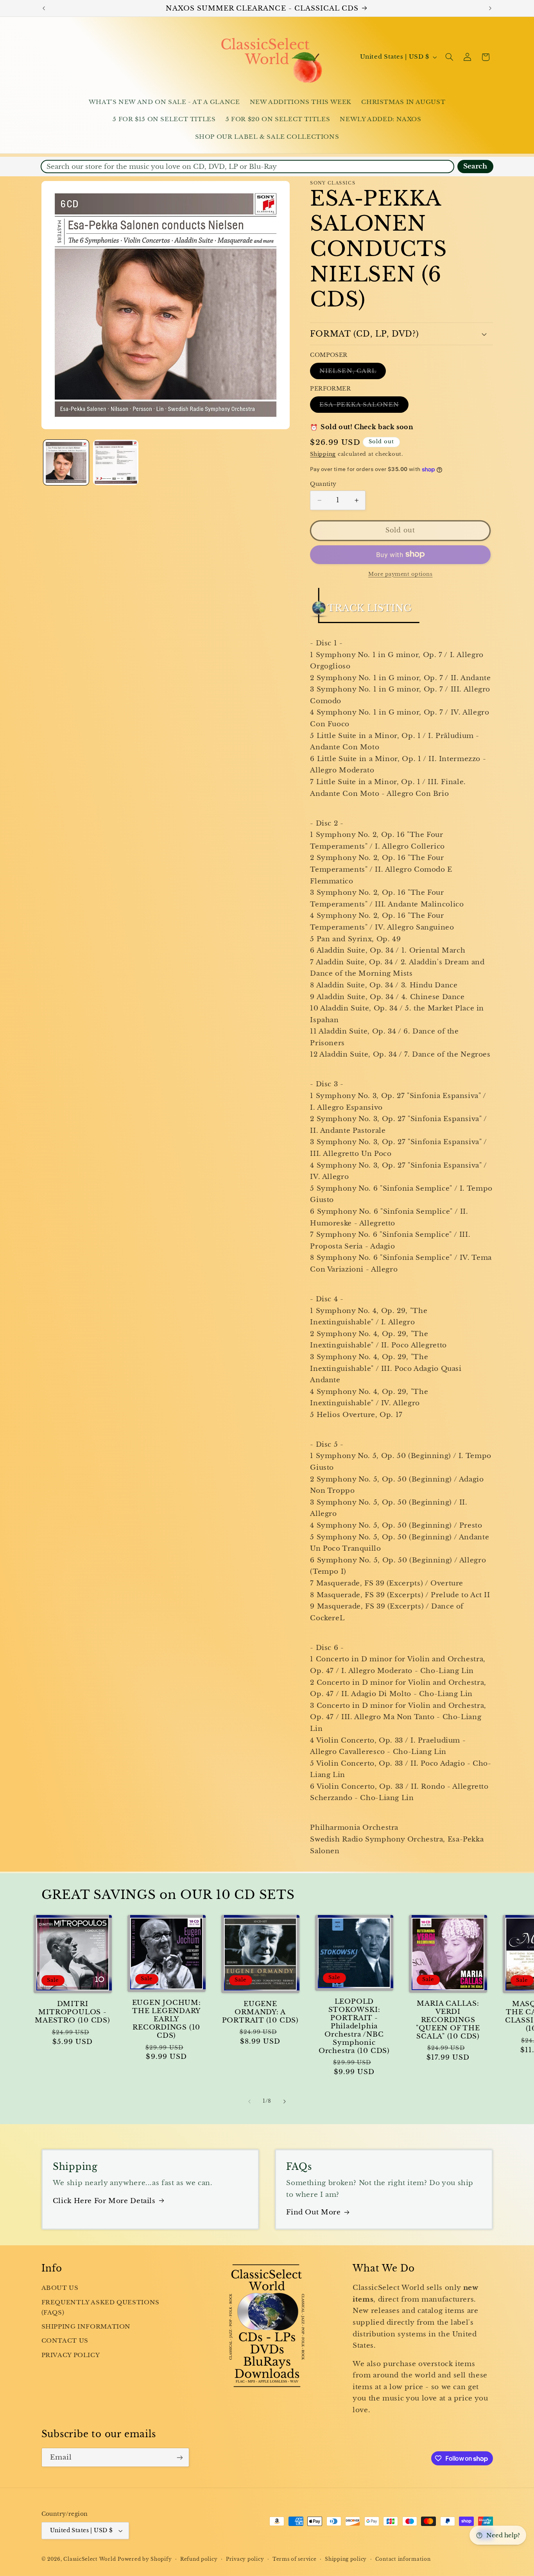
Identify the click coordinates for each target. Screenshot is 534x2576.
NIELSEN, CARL (353, 373)
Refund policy (199, 2559)
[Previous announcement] (44, 8)
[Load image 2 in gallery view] (116, 463)
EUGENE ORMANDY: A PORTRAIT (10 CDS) (260, 2012)
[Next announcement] (490, 8)
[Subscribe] (179, 2457)
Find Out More (313, 2212)
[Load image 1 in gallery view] (66, 463)
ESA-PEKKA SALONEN (364, 406)
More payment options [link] (400, 574)
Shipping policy (346, 2559)
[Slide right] (285, 2101)
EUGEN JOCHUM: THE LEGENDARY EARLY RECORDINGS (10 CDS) (167, 2019)
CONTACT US (65, 2341)
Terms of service (295, 2559)
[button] (449, 57)
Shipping (323, 454)
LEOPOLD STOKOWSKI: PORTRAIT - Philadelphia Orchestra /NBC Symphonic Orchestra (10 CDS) (354, 2026)
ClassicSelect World (90, 2559)
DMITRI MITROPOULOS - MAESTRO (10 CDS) (72, 2012)
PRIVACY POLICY (71, 2355)
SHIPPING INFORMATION (86, 2327)
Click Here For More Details (104, 2201)
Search (475, 166)
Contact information (403, 2559)
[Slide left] (249, 2101)
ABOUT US (60, 2288)
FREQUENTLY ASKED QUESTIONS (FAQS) (100, 2307)
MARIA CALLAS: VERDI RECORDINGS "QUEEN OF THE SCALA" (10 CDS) (448, 2020)
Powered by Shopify (145, 2559)
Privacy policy (245, 2559)
